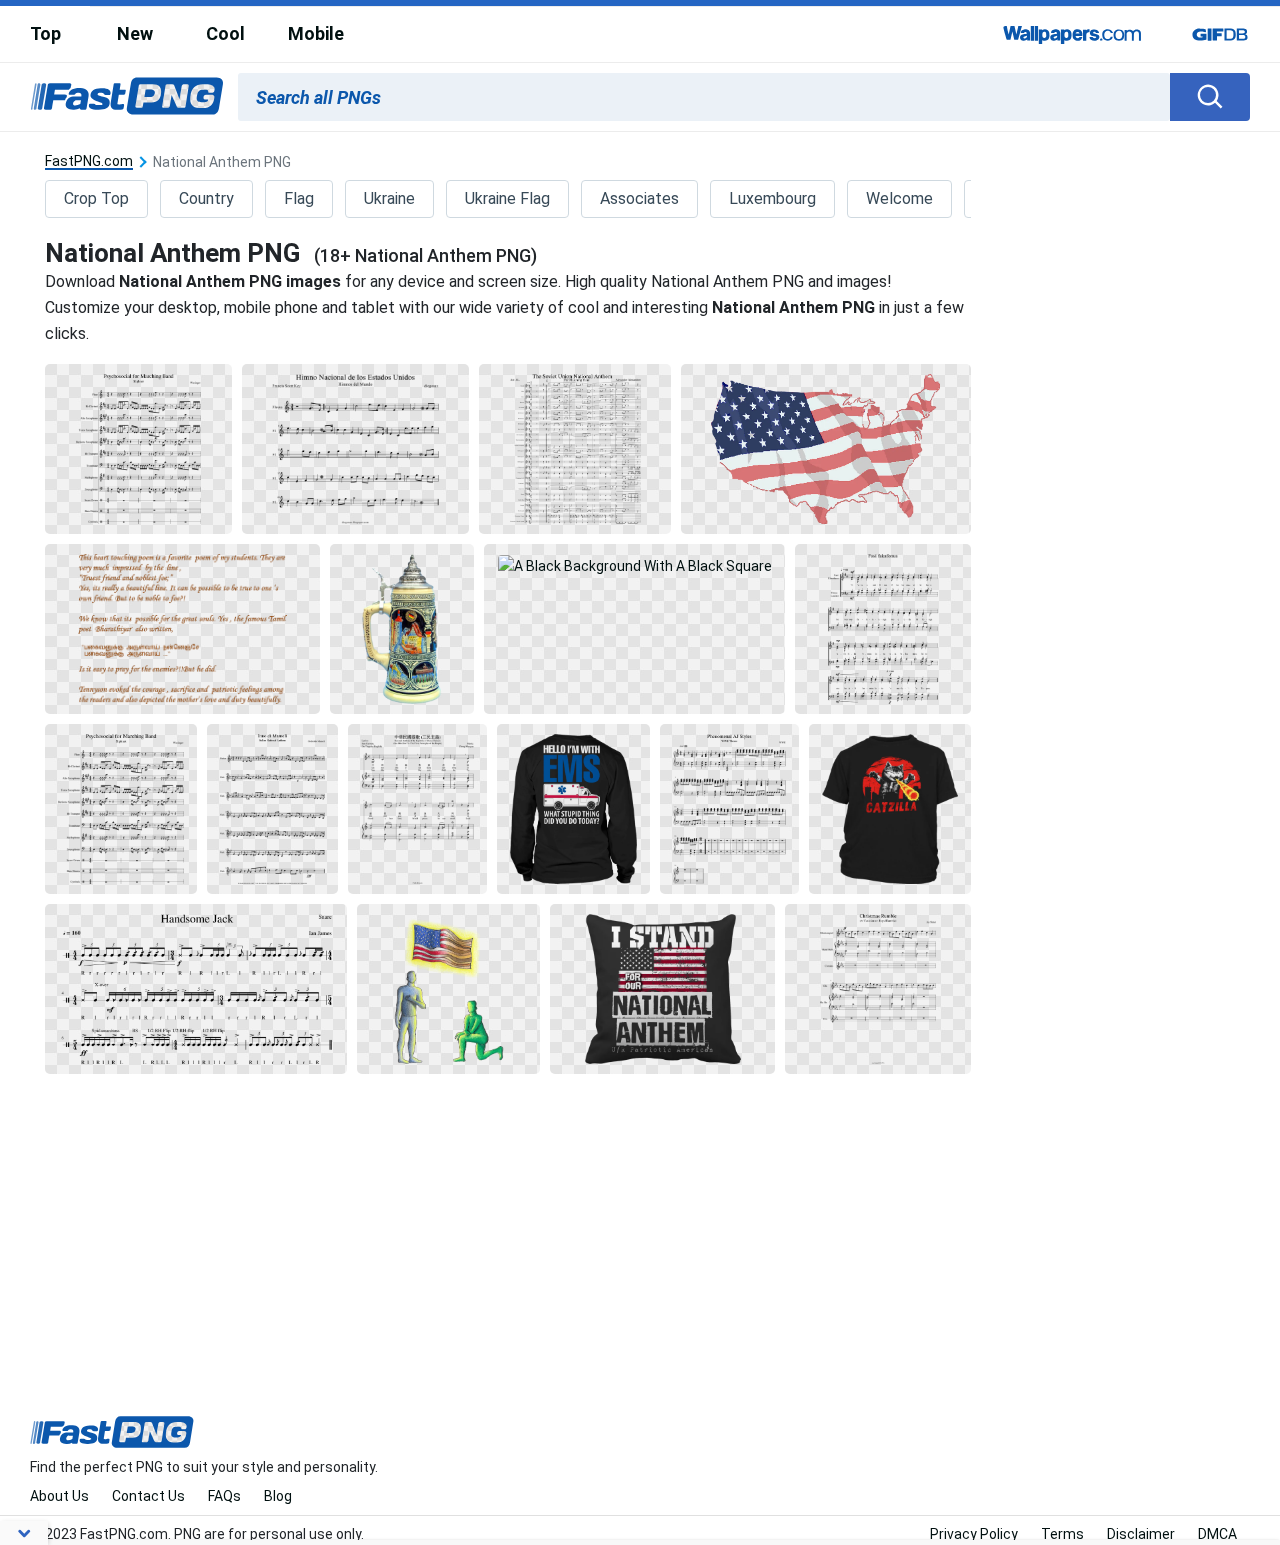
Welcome (899, 198)
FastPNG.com (89, 161)
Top (45, 33)
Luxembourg (772, 198)
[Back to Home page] (127, 97)
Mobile (316, 33)
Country (206, 198)
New (135, 33)
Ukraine (389, 198)
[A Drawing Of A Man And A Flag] (448, 989)
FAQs (224, 1496)
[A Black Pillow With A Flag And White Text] (662, 989)
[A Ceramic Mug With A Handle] (402, 629)
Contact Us (148, 1496)
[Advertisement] (1137, 444)
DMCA (1217, 1534)
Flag (299, 198)
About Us (59, 1496)
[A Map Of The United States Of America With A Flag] (826, 449)
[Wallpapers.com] (1073, 34)
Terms (1062, 1534)
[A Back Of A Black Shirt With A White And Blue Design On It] (573, 809)
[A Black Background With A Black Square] (138, 449)
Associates (639, 198)
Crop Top (96, 198)
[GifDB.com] (1220, 34)
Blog (278, 1496)
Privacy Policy (974, 1534)
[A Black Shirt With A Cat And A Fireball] (890, 809)
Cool (225, 33)
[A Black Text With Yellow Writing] (182, 629)
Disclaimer (1141, 1534)
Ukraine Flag (507, 198)
